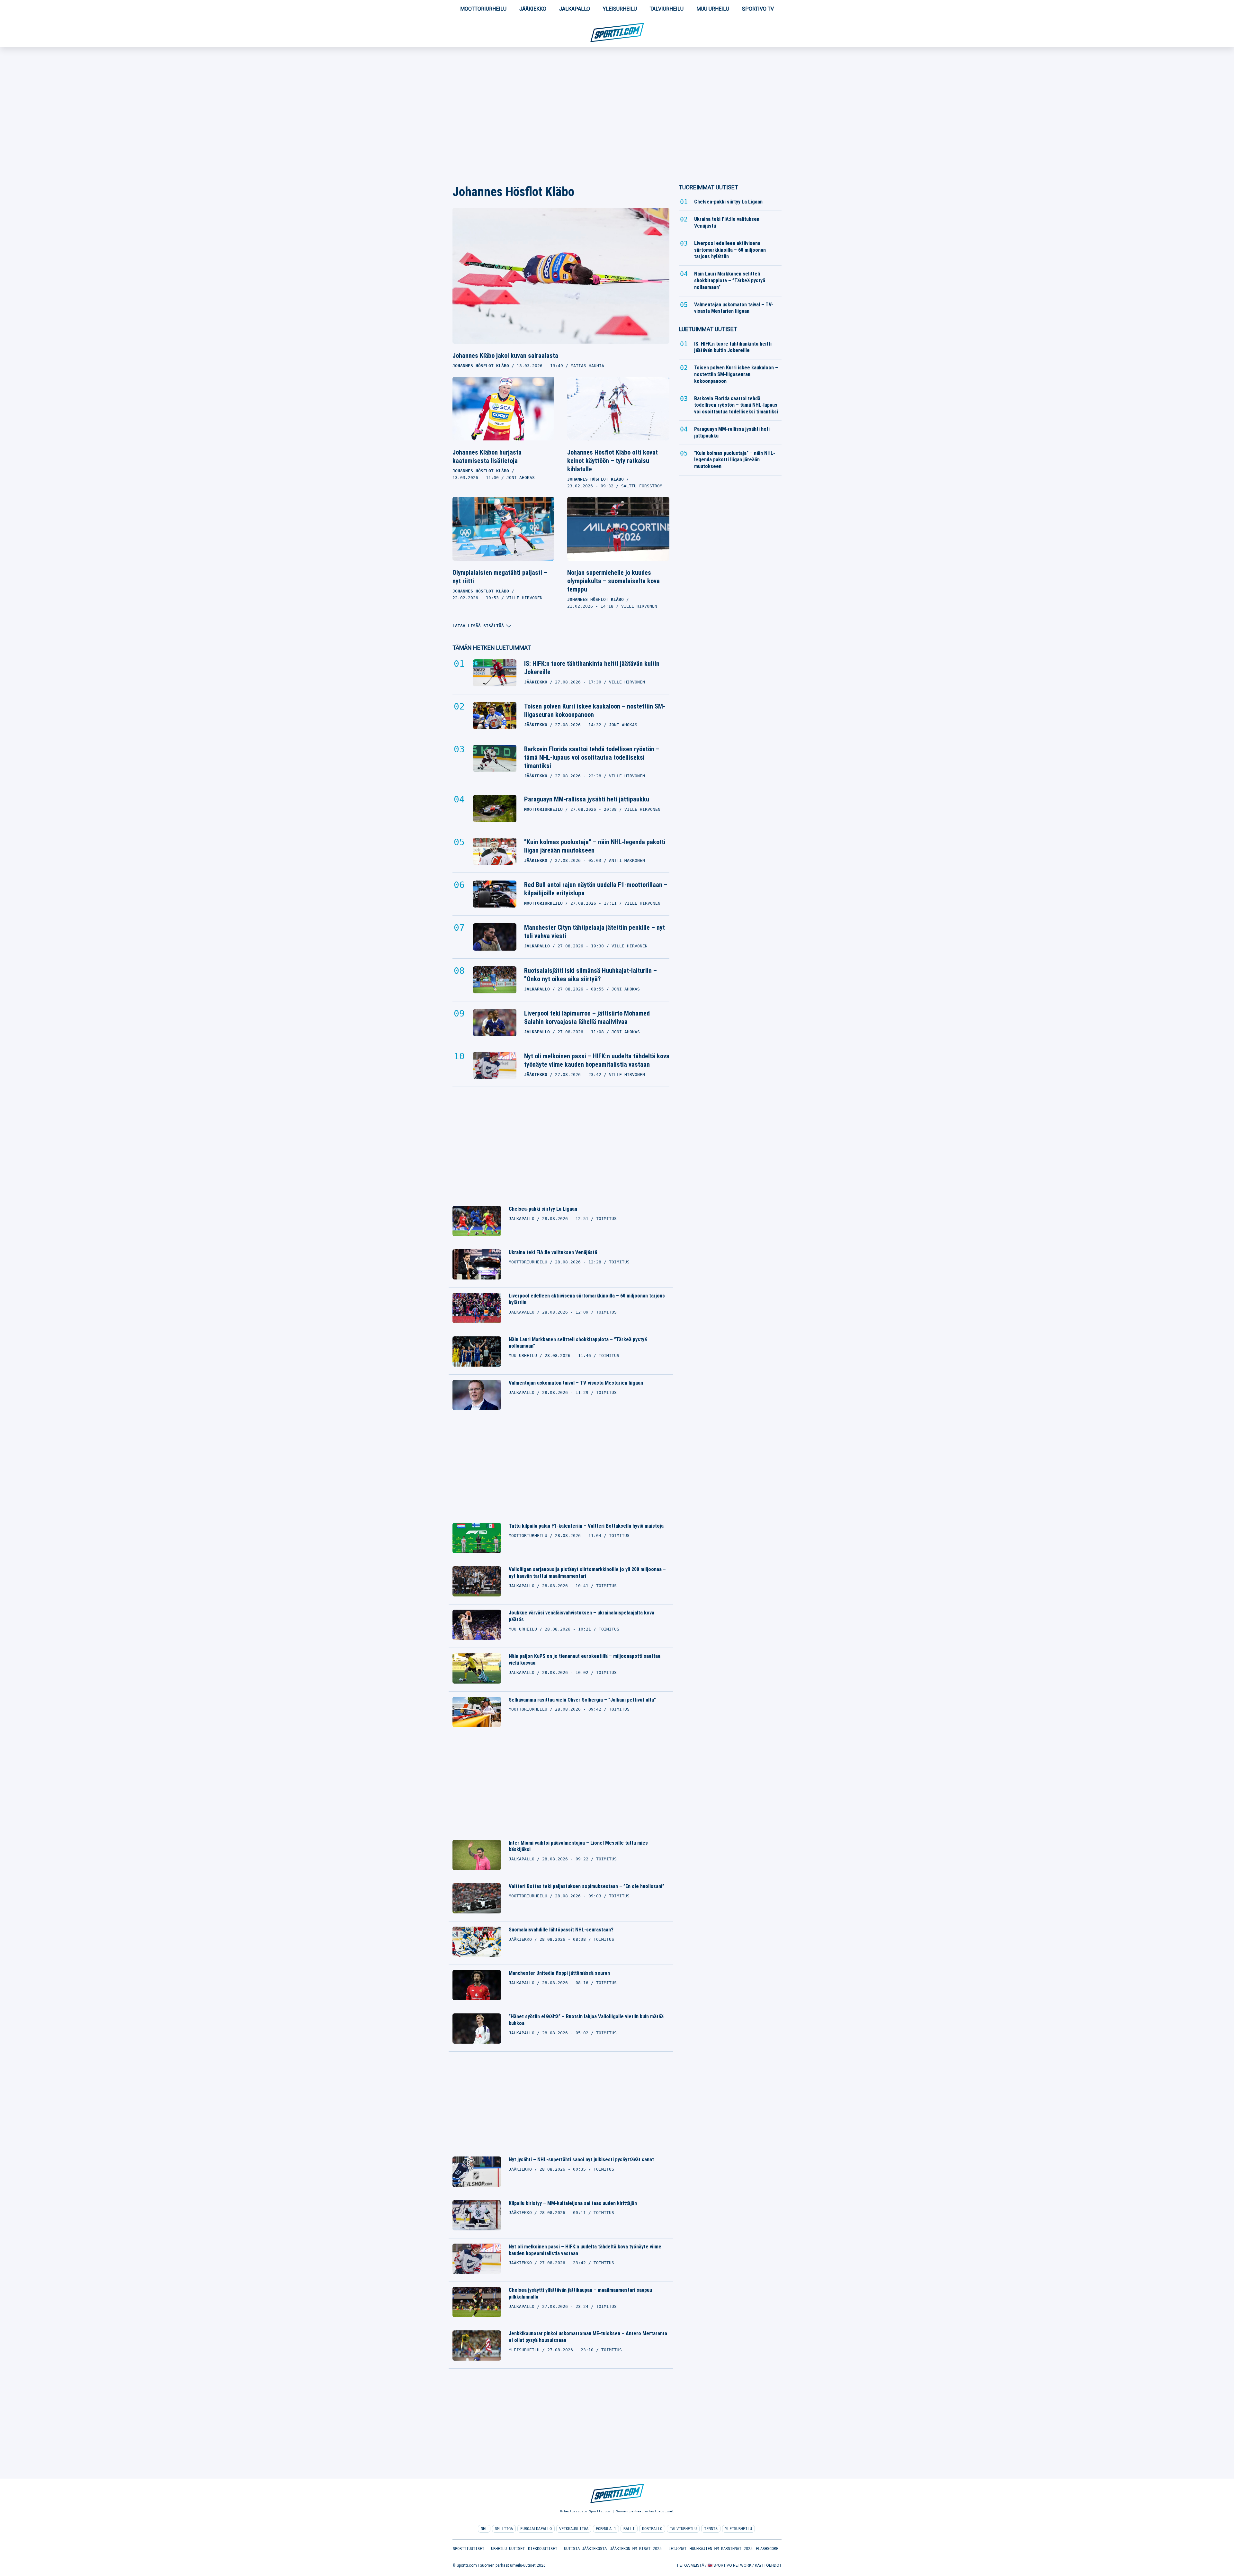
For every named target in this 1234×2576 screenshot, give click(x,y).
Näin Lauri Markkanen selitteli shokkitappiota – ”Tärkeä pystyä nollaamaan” (578, 1343)
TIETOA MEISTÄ (690, 2565)
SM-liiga (504, 2529)
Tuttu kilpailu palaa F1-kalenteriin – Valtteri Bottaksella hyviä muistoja (586, 1526)
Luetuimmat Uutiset (708, 329)
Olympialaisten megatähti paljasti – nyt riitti (500, 577)
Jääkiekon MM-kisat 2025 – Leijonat (648, 2549)
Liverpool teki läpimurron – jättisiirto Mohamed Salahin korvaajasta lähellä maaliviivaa (587, 1017)
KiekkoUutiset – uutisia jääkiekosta (567, 2549)
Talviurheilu (667, 9)
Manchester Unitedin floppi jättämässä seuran (559, 1973)
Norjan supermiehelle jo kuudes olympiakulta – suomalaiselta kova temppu (613, 581)
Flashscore (767, 2549)
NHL (484, 2529)
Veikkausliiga (574, 2529)
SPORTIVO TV (758, 9)
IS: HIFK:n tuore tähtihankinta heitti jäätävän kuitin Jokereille (592, 668)
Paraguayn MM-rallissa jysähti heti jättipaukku (587, 799)
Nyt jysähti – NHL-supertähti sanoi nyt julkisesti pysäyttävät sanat (581, 2160)
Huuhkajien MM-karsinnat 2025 (721, 2549)
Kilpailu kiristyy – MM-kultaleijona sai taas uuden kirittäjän (573, 2203)
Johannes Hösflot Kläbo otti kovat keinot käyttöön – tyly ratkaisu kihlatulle (613, 461)
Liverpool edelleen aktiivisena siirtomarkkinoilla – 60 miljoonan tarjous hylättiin (587, 1299)
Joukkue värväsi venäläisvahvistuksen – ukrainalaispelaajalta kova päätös (581, 1616)
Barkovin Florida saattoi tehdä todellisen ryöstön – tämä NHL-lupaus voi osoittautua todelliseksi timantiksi (592, 757)
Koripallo (652, 2529)
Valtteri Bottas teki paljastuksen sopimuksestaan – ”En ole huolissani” (586, 1886)
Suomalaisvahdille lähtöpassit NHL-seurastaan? (561, 1930)
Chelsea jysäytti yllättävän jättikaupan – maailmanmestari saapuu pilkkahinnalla (580, 2293)
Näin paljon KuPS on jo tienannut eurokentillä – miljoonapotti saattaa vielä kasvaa (585, 1659)
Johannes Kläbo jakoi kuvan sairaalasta (505, 356)
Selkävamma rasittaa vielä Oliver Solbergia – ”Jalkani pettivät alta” (582, 1700)
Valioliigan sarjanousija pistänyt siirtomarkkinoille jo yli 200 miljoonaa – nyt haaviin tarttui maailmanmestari (587, 1573)
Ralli (629, 2529)
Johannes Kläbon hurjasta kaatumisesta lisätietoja (487, 456)
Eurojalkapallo (536, 2529)
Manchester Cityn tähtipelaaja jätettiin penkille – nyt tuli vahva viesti (595, 932)
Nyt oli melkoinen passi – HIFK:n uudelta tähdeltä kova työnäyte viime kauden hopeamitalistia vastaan (597, 1060)
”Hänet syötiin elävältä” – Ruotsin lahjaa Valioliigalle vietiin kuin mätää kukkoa (586, 2020)
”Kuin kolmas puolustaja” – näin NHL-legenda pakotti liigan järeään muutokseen (595, 846)
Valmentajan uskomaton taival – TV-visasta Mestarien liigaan (576, 1383)
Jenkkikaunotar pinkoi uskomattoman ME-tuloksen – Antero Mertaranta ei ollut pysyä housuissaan (588, 2337)
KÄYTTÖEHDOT (768, 2565)
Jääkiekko (533, 9)
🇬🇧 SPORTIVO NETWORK (729, 2565)
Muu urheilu (713, 9)
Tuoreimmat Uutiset (708, 187)
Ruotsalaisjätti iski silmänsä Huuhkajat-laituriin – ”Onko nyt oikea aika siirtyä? (590, 975)
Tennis (711, 2529)
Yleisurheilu (620, 9)
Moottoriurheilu (483, 9)
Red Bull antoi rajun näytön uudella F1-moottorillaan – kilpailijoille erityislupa (596, 889)
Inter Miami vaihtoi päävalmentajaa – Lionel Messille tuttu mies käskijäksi (578, 1846)
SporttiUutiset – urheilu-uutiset (489, 2549)
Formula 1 (606, 2529)
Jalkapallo (575, 9)
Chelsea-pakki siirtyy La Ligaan (543, 1209)
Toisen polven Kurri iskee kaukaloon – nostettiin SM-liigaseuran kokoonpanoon (595, 710)
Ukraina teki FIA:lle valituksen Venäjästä (553, 1252)
